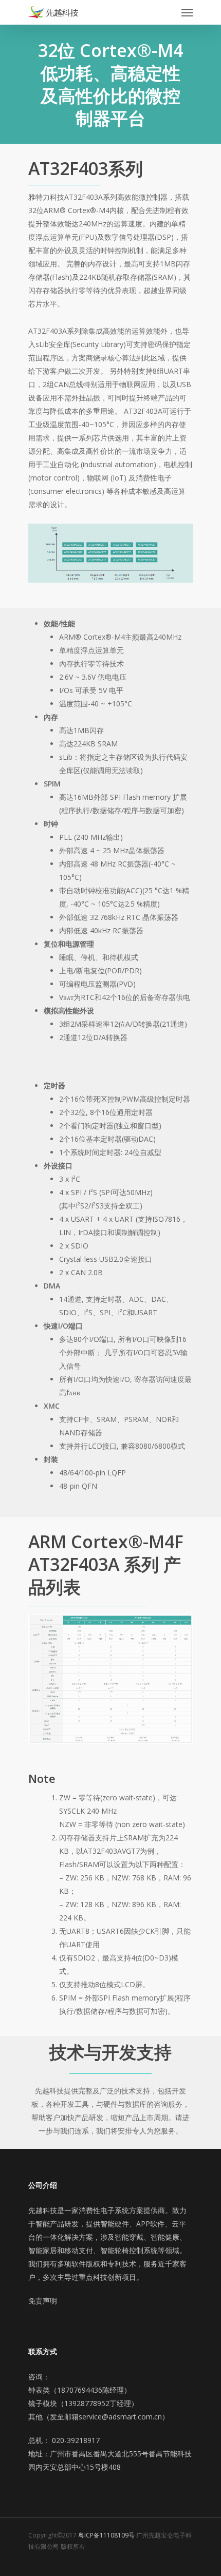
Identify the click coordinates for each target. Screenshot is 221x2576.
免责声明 (43, 2301)
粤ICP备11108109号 (106, 2535)
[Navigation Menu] (187, 12)
